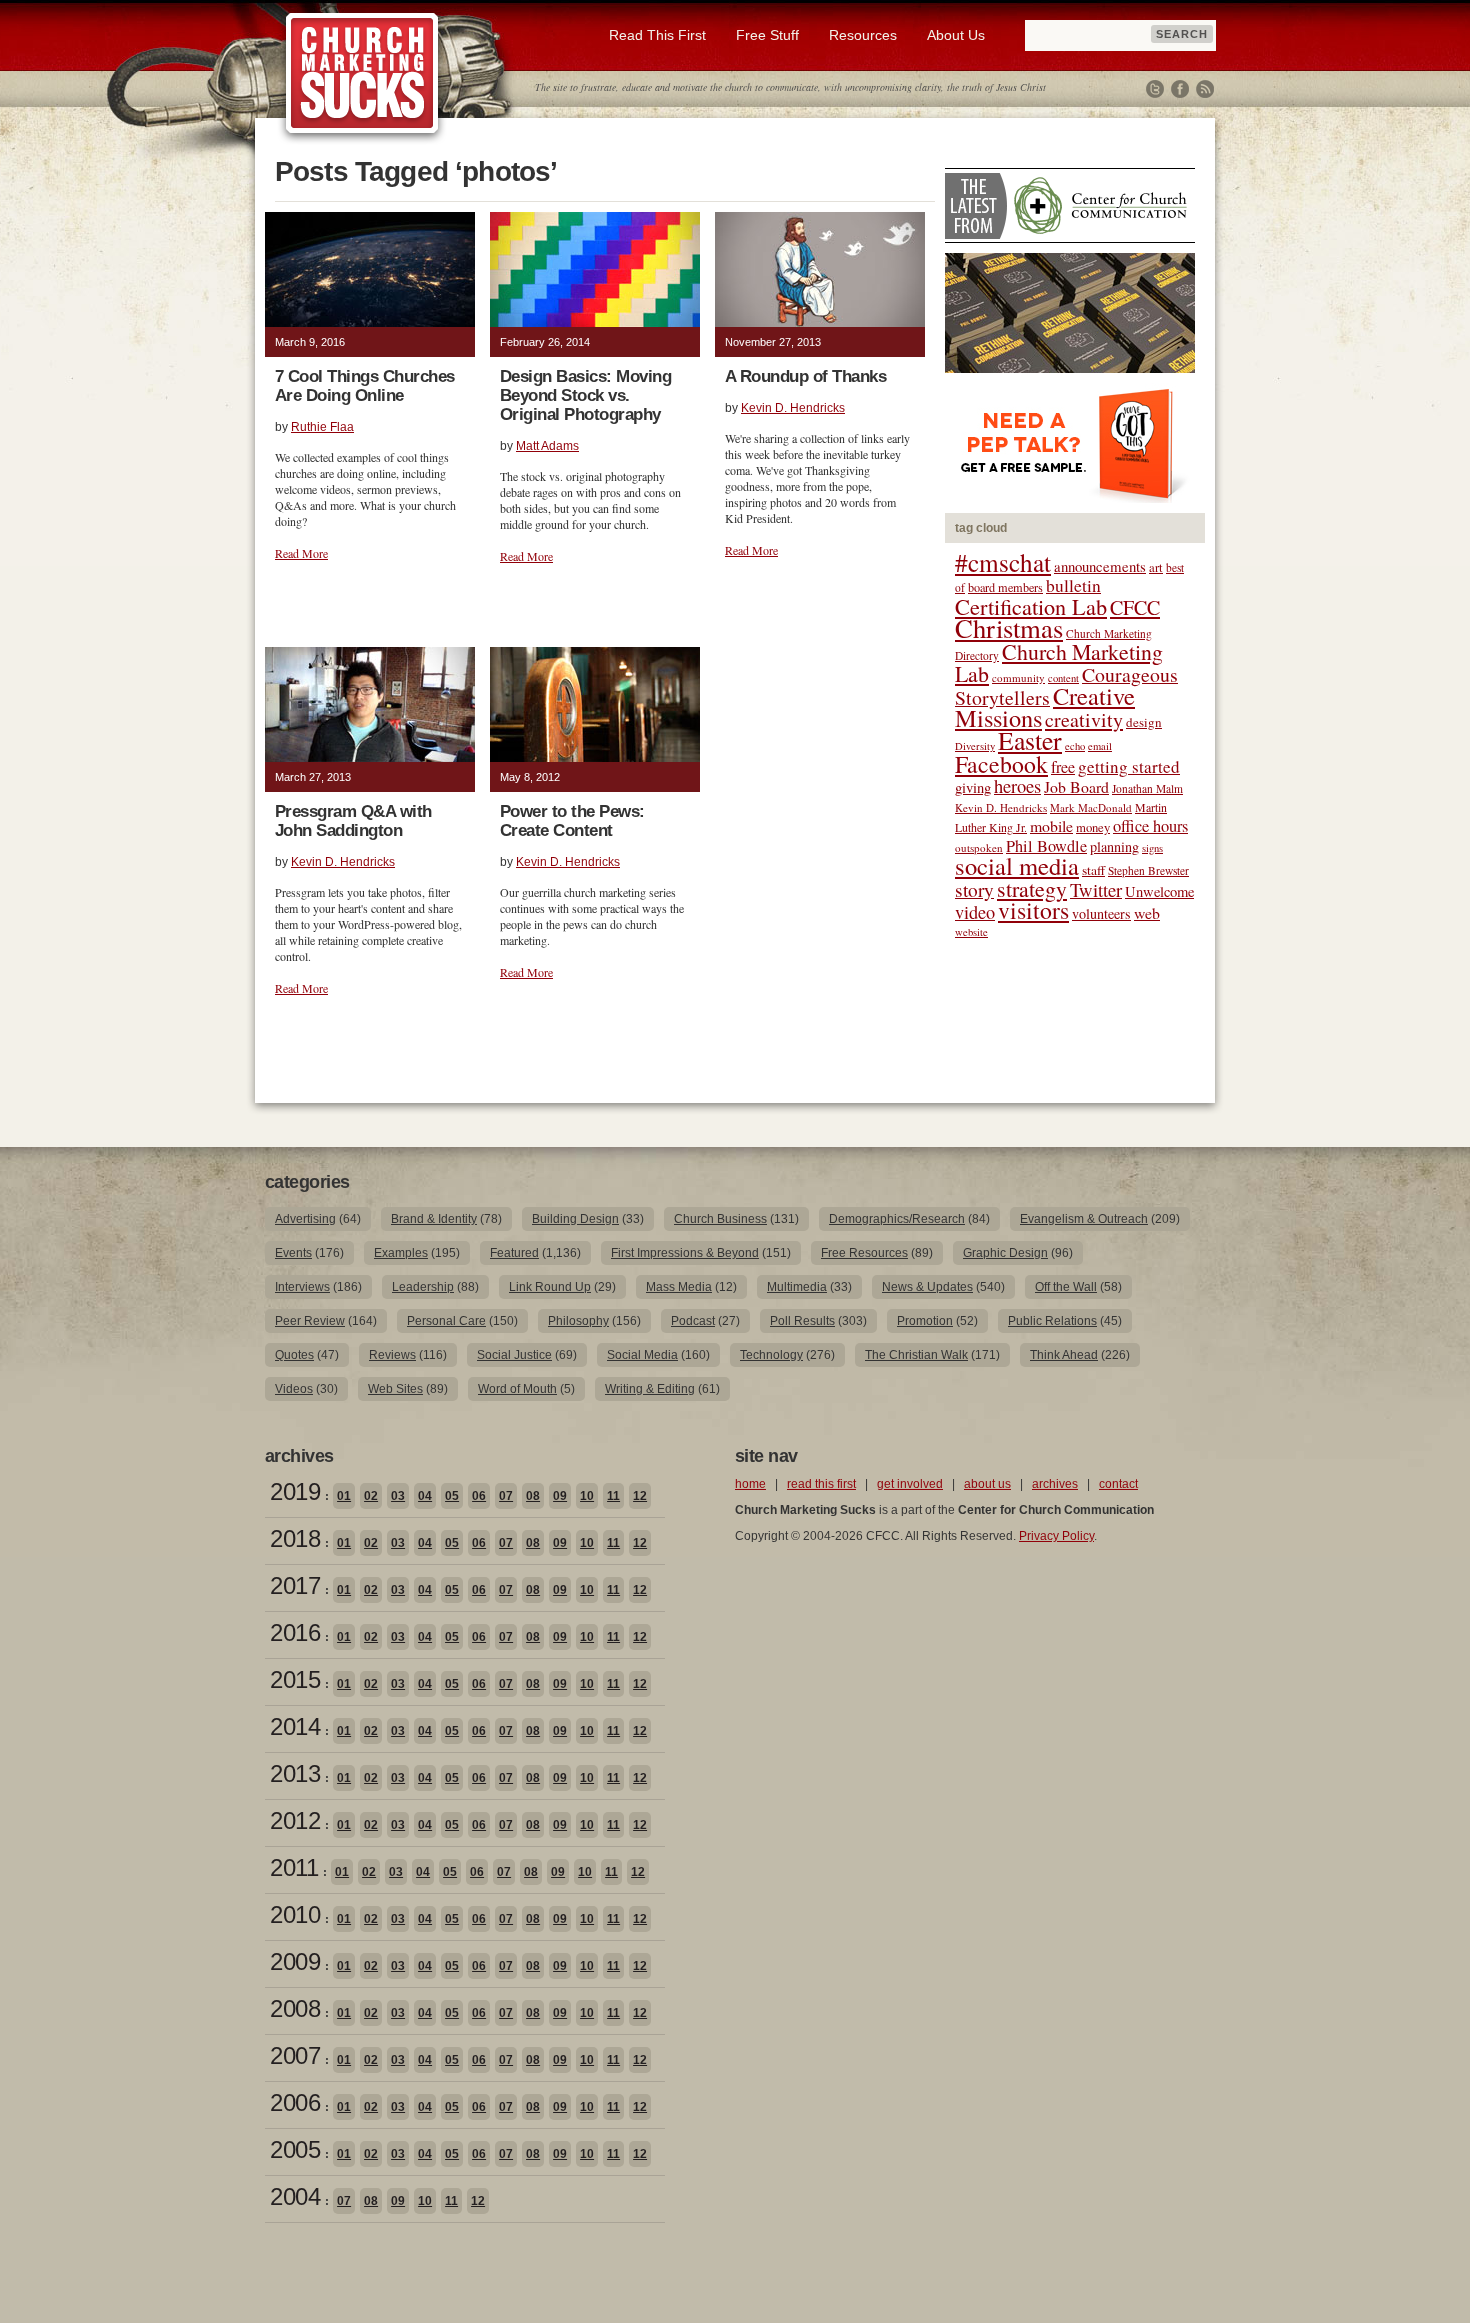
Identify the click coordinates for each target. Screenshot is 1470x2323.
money (1093, 827)
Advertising (305, 1219)
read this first (821, 1484)
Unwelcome (1159, 891)
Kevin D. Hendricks (793, 408)
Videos (294, 1389)
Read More (301, 553)
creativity (1084, 719)
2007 (295, 2055)
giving (973, 787)
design (1144, 722)
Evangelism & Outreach (1084, 1219)
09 (560, 1496)
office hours (1150, 826)
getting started (1129, 766)
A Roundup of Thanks (805, 376)
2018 (295, 1538)
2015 (295, 1679)
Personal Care (446, 1321)
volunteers (1101, 913)
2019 (295, 1491)
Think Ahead (1064, 1355)
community (1018, 677)
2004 (295, 2196)
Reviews (392, 1355)
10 (587, 1496)
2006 (295, 2102)
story (974, 889)
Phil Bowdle (1046, 846)
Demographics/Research (897, 1219)
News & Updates (927, 1287)
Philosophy (578, 1321)
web (1147, 912)
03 (398, 1496)
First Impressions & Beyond (685, 1253)
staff (1093, 870)
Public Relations (1052, 1321)
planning (1114, 846)
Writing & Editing (650, 1389)
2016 (295, 1632)
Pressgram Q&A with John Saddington (353, 821)
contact (1118, 1484)
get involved (910, 1484)
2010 (295, 1914)
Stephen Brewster (1148, 870)
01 (344, 1496)
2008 (295, 2008)
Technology (771, 1355)
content (1063, 678)
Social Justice (514, 1355)
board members (1005, 587)
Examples (401, 1253)
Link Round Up (550, 1287)
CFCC (1135, 607)
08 (533, 1496)
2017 (295, 1585)
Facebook (1180, 89)
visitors (1033, 910)
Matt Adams (547, 446)
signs (1152, 848)
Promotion (925, 1321)
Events (293, 1253)
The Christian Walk (916, 1355)
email (1100, 746)
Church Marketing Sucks (362, 74)
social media (1017, 865)
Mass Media (679, 1287)
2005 (295, 2149)
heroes (1017, 785)
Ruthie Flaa (322, 427)
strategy (1032, 888)
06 (479, 1496)
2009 (295, 1961)
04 (425, 1496)
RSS (1205, 89)
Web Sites (395, 1389)
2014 (295, 1726)
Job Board (1076, 786)
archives (1055, 1484)
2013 (295, 1773)
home (750, 1484)
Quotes (294, 1355)
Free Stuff (767, 35)
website (971, 932)
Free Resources (864, 1253)
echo (1075, 746)
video (975, 912)
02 (371, 1496)
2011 (294, 1867)
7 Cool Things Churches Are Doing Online (365, 386)
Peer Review (310, 1321)
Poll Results (802, 1321)
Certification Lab (1031, 606)
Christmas (1009, 627)
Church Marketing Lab (1059, 662)
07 (506, 1496)
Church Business (720, 1219)
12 (640, 1496)
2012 (295, 1820)
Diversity (975, 746)
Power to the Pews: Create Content (572, 821)
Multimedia (797, 1287)
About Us (956, 35)
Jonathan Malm (1147, 788)
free (1063, 767)
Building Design (575, 1219)
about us (987, 1484)
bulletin (1073, 585)
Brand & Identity (434, 1219)
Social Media (642, 1355)
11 (613, 1496)
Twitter (1155, 89)
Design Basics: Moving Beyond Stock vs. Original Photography (585, 395)
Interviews (302, 1287)
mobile (1051, 825)
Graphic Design (1005, 1253)
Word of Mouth (517, 1389)
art (1156, 567)
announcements (1100, 566)
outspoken (979, 847)
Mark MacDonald (1091, 807)
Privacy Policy (1056, 1536)
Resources (863, 35)
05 (452, 1496)
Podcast (693, 1321)
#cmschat (1003, 562)
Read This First (657, 35)
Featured (514, 1253)
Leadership (423, 1287)
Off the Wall (1066, 1287)
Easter (1030, 740)
